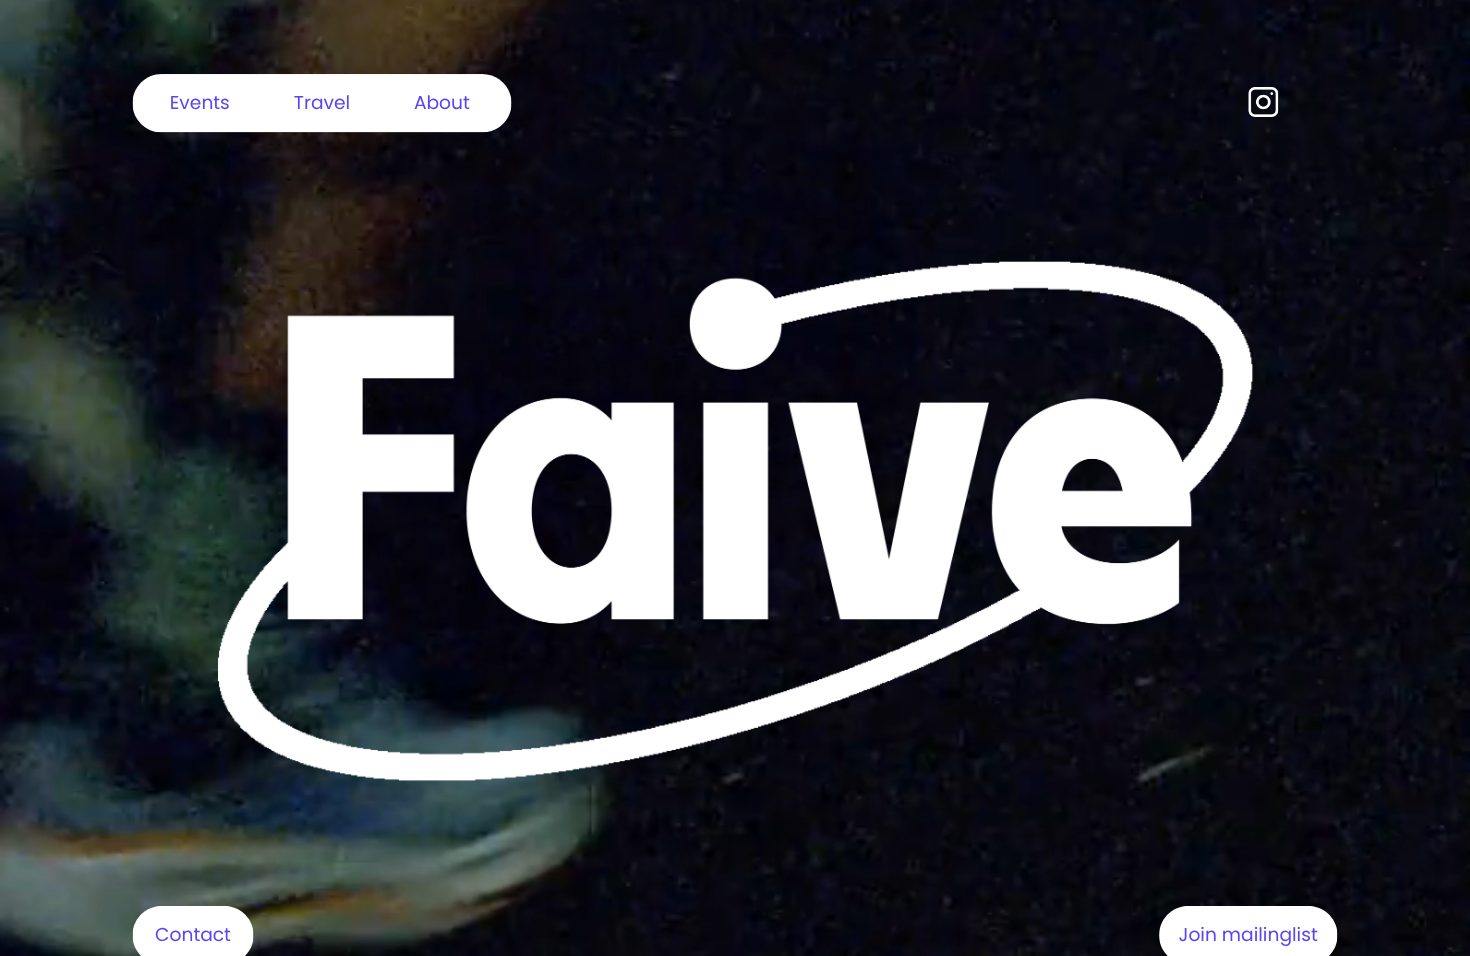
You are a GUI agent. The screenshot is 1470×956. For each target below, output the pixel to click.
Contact (193, 934)
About (442, 102)
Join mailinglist (1248, 934)
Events (200, 102)
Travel (322, 102)
